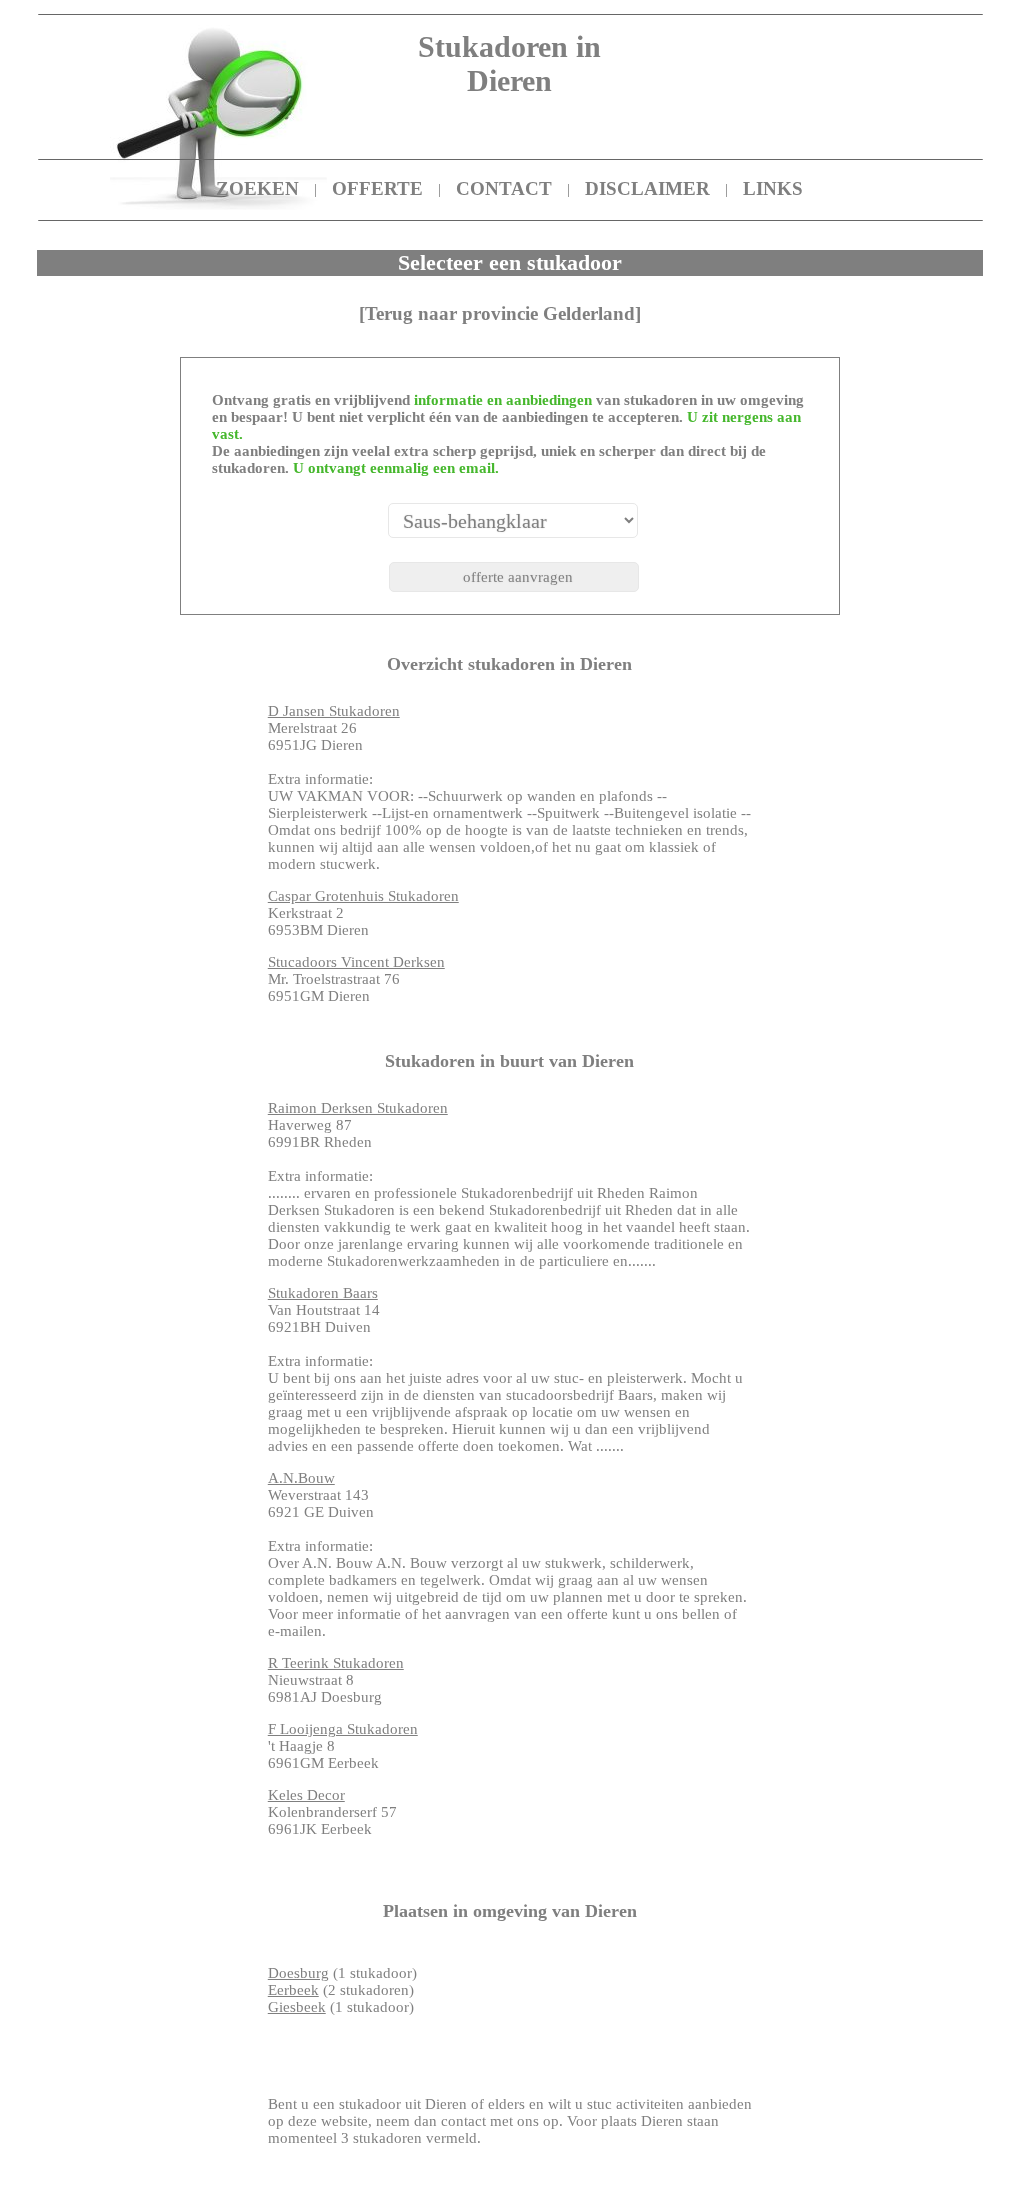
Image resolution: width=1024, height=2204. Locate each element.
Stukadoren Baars (323, 1293)
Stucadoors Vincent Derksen (356, 962)
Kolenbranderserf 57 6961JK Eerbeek (332, 1812)
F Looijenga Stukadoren (343, 1729)
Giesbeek (297, 2007)
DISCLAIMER (647, 188)
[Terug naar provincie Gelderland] (500, 313)
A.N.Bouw (301, 1478)
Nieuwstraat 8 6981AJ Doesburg (336, 1680)
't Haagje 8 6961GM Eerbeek (343, 1746)
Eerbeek (293, 1990)
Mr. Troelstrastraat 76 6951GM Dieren (356, 979)
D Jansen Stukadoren (334, 711)
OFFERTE (377, 188)
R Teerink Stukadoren (336, 1663)
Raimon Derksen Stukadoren (358, 1108)
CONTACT (504, 188)
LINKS (773, 188)
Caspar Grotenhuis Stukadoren (363, 896)
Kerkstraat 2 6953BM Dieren (363, 913)
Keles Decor (306, 1795)
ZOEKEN (257, 188)
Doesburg (298, 1973)
